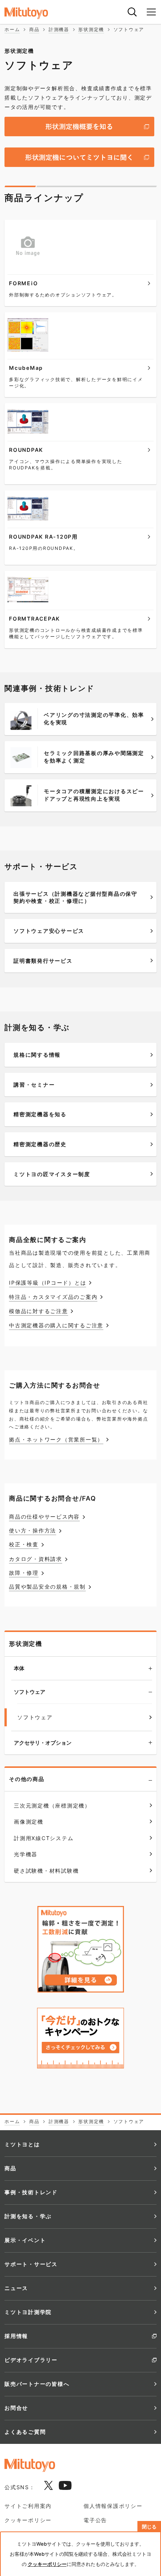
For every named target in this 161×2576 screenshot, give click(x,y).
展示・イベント (25, 2240)
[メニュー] (151, 12)
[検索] (132, 12)
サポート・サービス (31, 2264)
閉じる (149, 2527)
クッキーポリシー (28, 2520)
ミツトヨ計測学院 (28, 2312)
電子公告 (95, 2520)
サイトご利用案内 (28, 2506)
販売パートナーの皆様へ (37, 2384)
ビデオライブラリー (31, 2360)
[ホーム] (34, 13)
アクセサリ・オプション (43, 1743)
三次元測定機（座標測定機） (52, 1805)
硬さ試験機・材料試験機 (46, 1871)
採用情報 (16, 2336)
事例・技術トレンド (31, 2192)
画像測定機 (29, 1822)
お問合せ (16, 2408)
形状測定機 (26, 1644)
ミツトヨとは (22, 2144)
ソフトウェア (30, 1692)
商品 (10, 2168)
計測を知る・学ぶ (28, 2216)
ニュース (16, 2288)
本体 (19, 1668)
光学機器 (26, 1854)
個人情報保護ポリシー (113, 2506)
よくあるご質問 (25, 2432)
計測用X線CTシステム (44, 1838)
